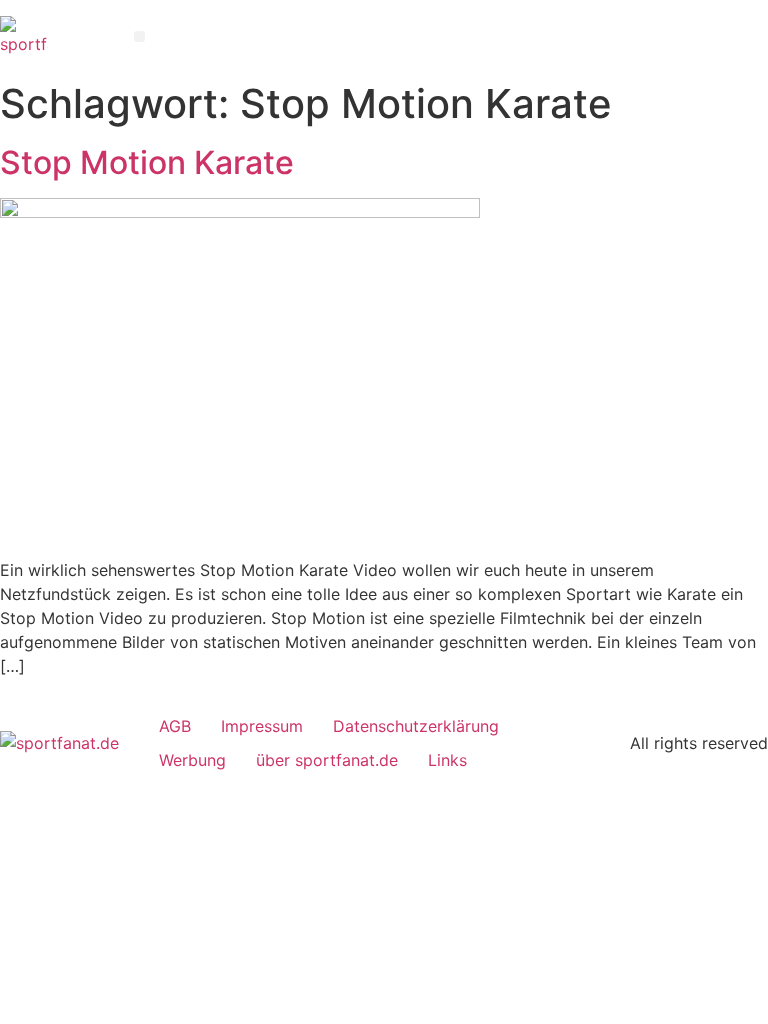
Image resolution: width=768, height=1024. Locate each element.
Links (447, 760)
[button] (139, 36)
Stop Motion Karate (147, 163)
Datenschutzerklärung (416, 726)
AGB (175, 726)
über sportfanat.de (327, 760)
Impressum (262, 726)
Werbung (192, 760)
